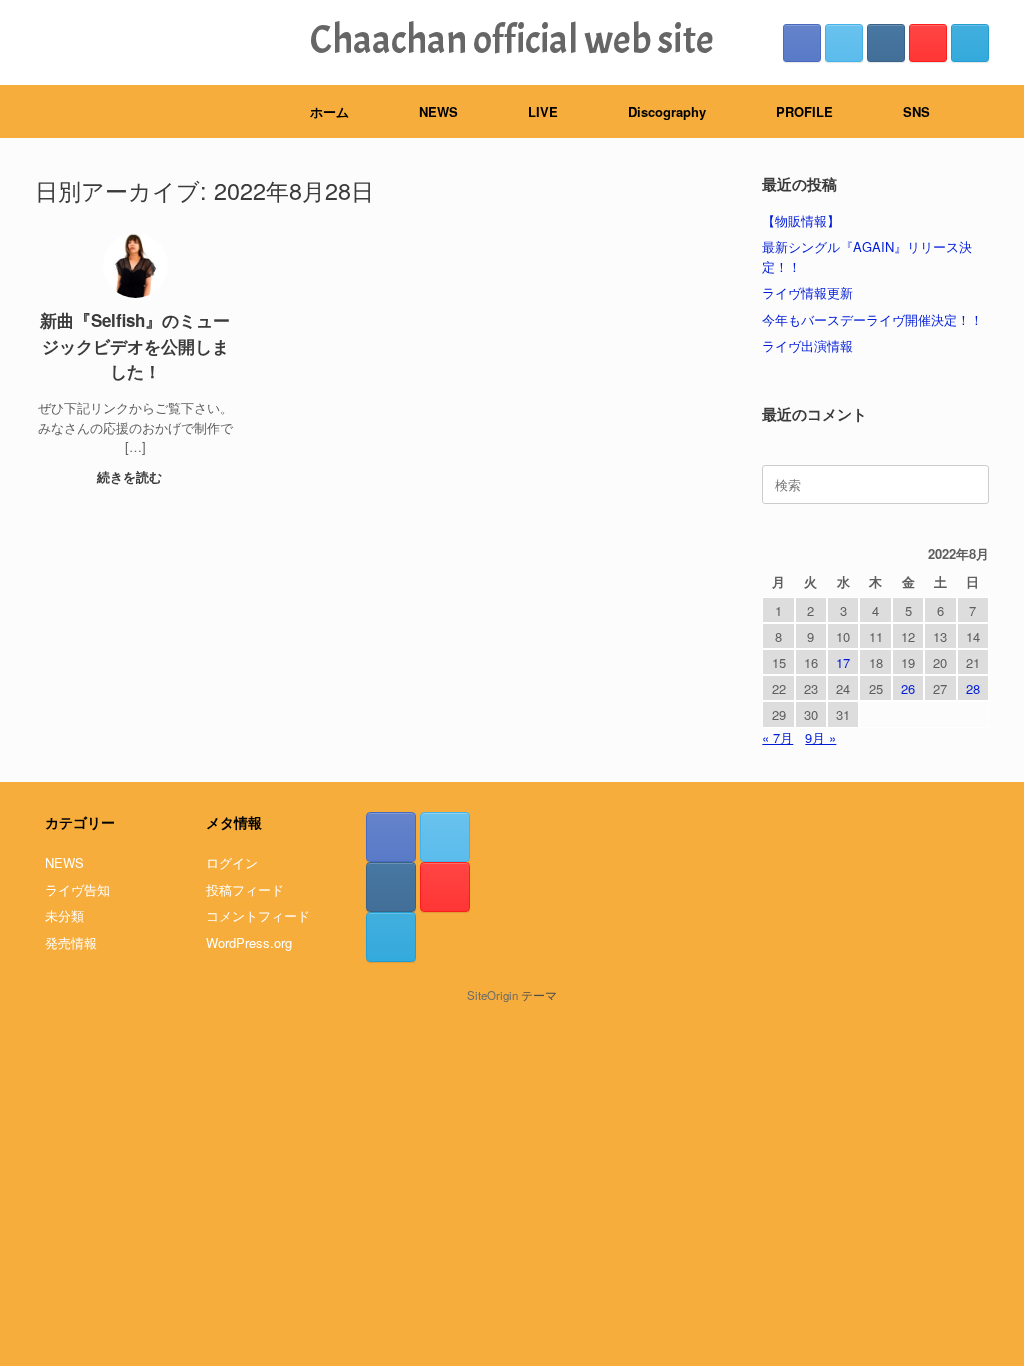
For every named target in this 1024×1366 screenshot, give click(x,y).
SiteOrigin (492, 995)
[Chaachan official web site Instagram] (886, 43)
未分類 (64, 915)
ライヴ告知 (77, 889)
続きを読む (131, 476)
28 (973, 688)
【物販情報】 (801, 220)
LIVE (543, 111)
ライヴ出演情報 (807, 345)
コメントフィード (258, 915)
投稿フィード (245, 889)
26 (908, 688)
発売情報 (71, 942)
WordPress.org (249, 942)
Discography (667, 111)
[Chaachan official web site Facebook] (802, 43)
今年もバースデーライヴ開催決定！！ (872, 319)
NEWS (438, 111)
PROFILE (804, 111)
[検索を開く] (994, 111)
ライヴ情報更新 (807, 292)
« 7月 (777, 737)
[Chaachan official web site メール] (970, 43)
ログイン (232, 862)
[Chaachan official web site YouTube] (928, 43)
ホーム (329, 111)
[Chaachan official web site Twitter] (844, 43)
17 (843, 662)
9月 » (820, 737)
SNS (916, 111)
